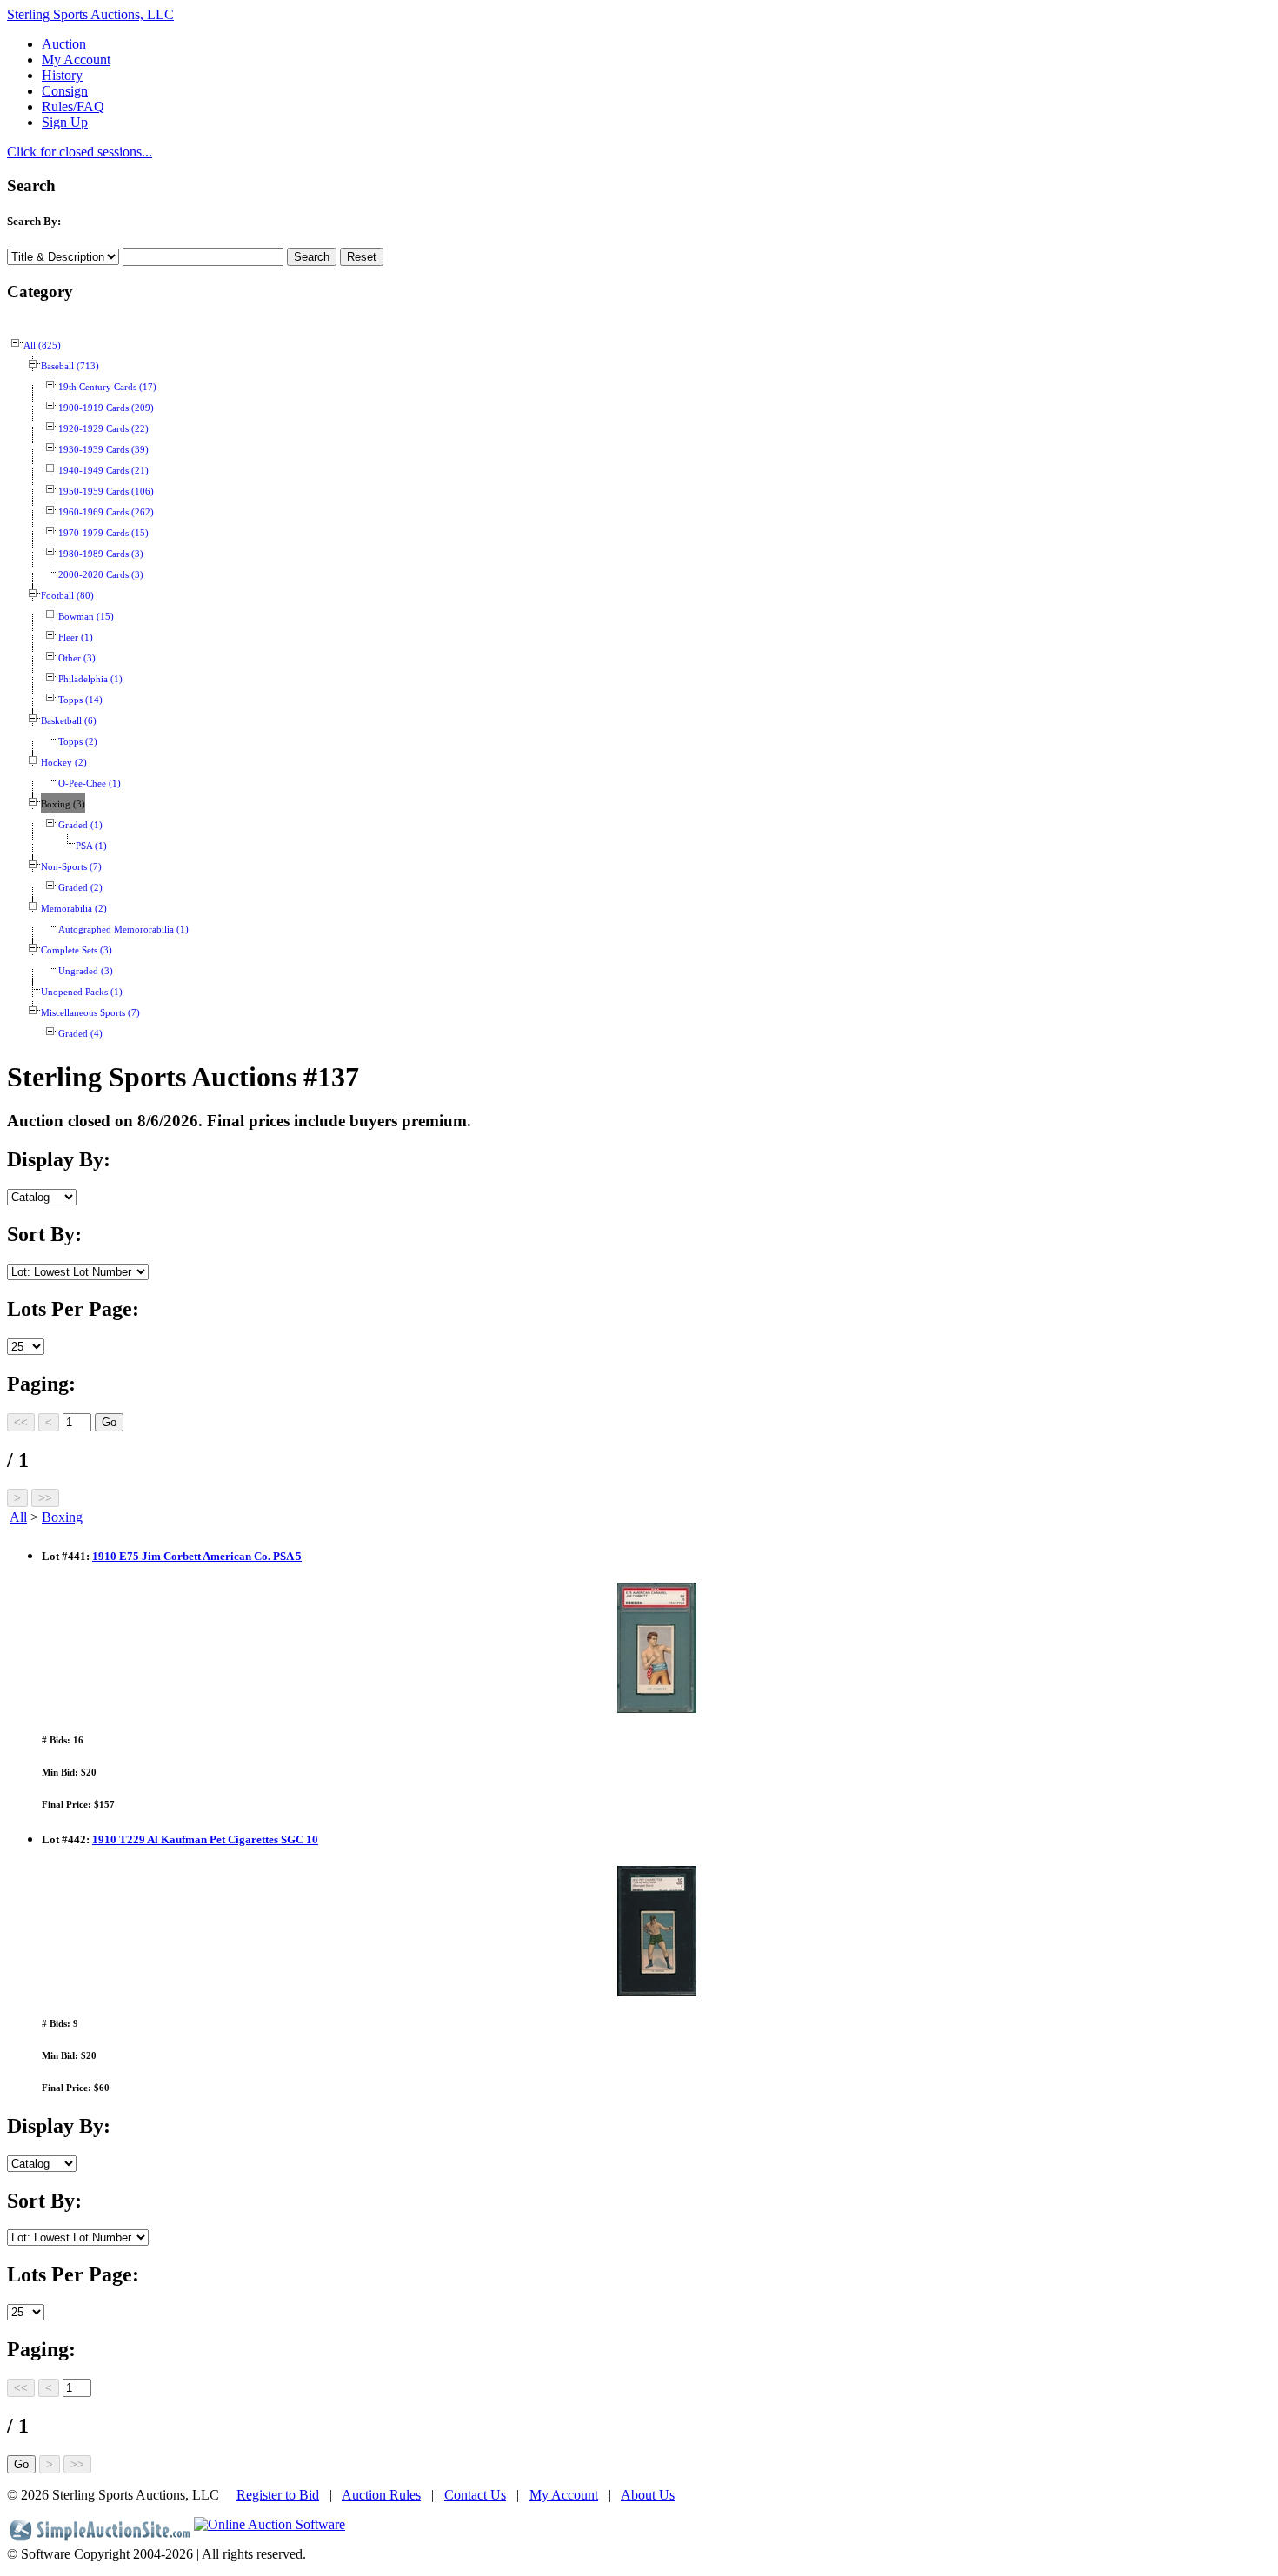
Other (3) (77, 658)
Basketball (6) (69, 721)
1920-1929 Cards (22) (103, 429)
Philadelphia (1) (90, 679)
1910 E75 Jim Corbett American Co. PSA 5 (197, 1556)
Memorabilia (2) (74, 909)
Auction (64, 44)
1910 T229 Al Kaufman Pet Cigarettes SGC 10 (205, 1839)
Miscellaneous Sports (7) (90, 1013)
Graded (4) (80, 1034)
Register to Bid (278, 2495)
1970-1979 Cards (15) (103, 533)
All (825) (42, 345)
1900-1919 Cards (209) (106, 408)
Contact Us (475, 2495)
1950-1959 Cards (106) (106, 491)
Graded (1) (80, 825)
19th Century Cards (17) (107, 387)
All (18, 1517)
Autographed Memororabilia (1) (123, 929)
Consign (65, 91)
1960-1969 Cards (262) (106, 512)
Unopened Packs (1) (82, 992)
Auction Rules (381, 2495)
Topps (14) (80, 700)
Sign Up (65, 122)
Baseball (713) (70, 366)
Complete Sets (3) (77, 950)
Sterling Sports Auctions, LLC (90, 14)
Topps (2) (78, 742)
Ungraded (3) (86, 971)
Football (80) (67, 596)
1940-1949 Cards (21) (103, 471)
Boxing (62, 1517)
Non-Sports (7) (71, 867)
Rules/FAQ (73, 106)
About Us (648, 2495)
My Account (76, 60)
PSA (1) (91, 846)
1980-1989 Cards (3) (101, 554)
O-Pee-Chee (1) (90, 783)
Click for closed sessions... (80, 152)
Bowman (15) (86, 617)
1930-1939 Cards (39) (103, 450)
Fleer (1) (76, 637)
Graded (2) (80, 888)
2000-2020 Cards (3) (101, 575)
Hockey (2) (64, 763)
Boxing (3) (63, 804)
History (62, 75)
